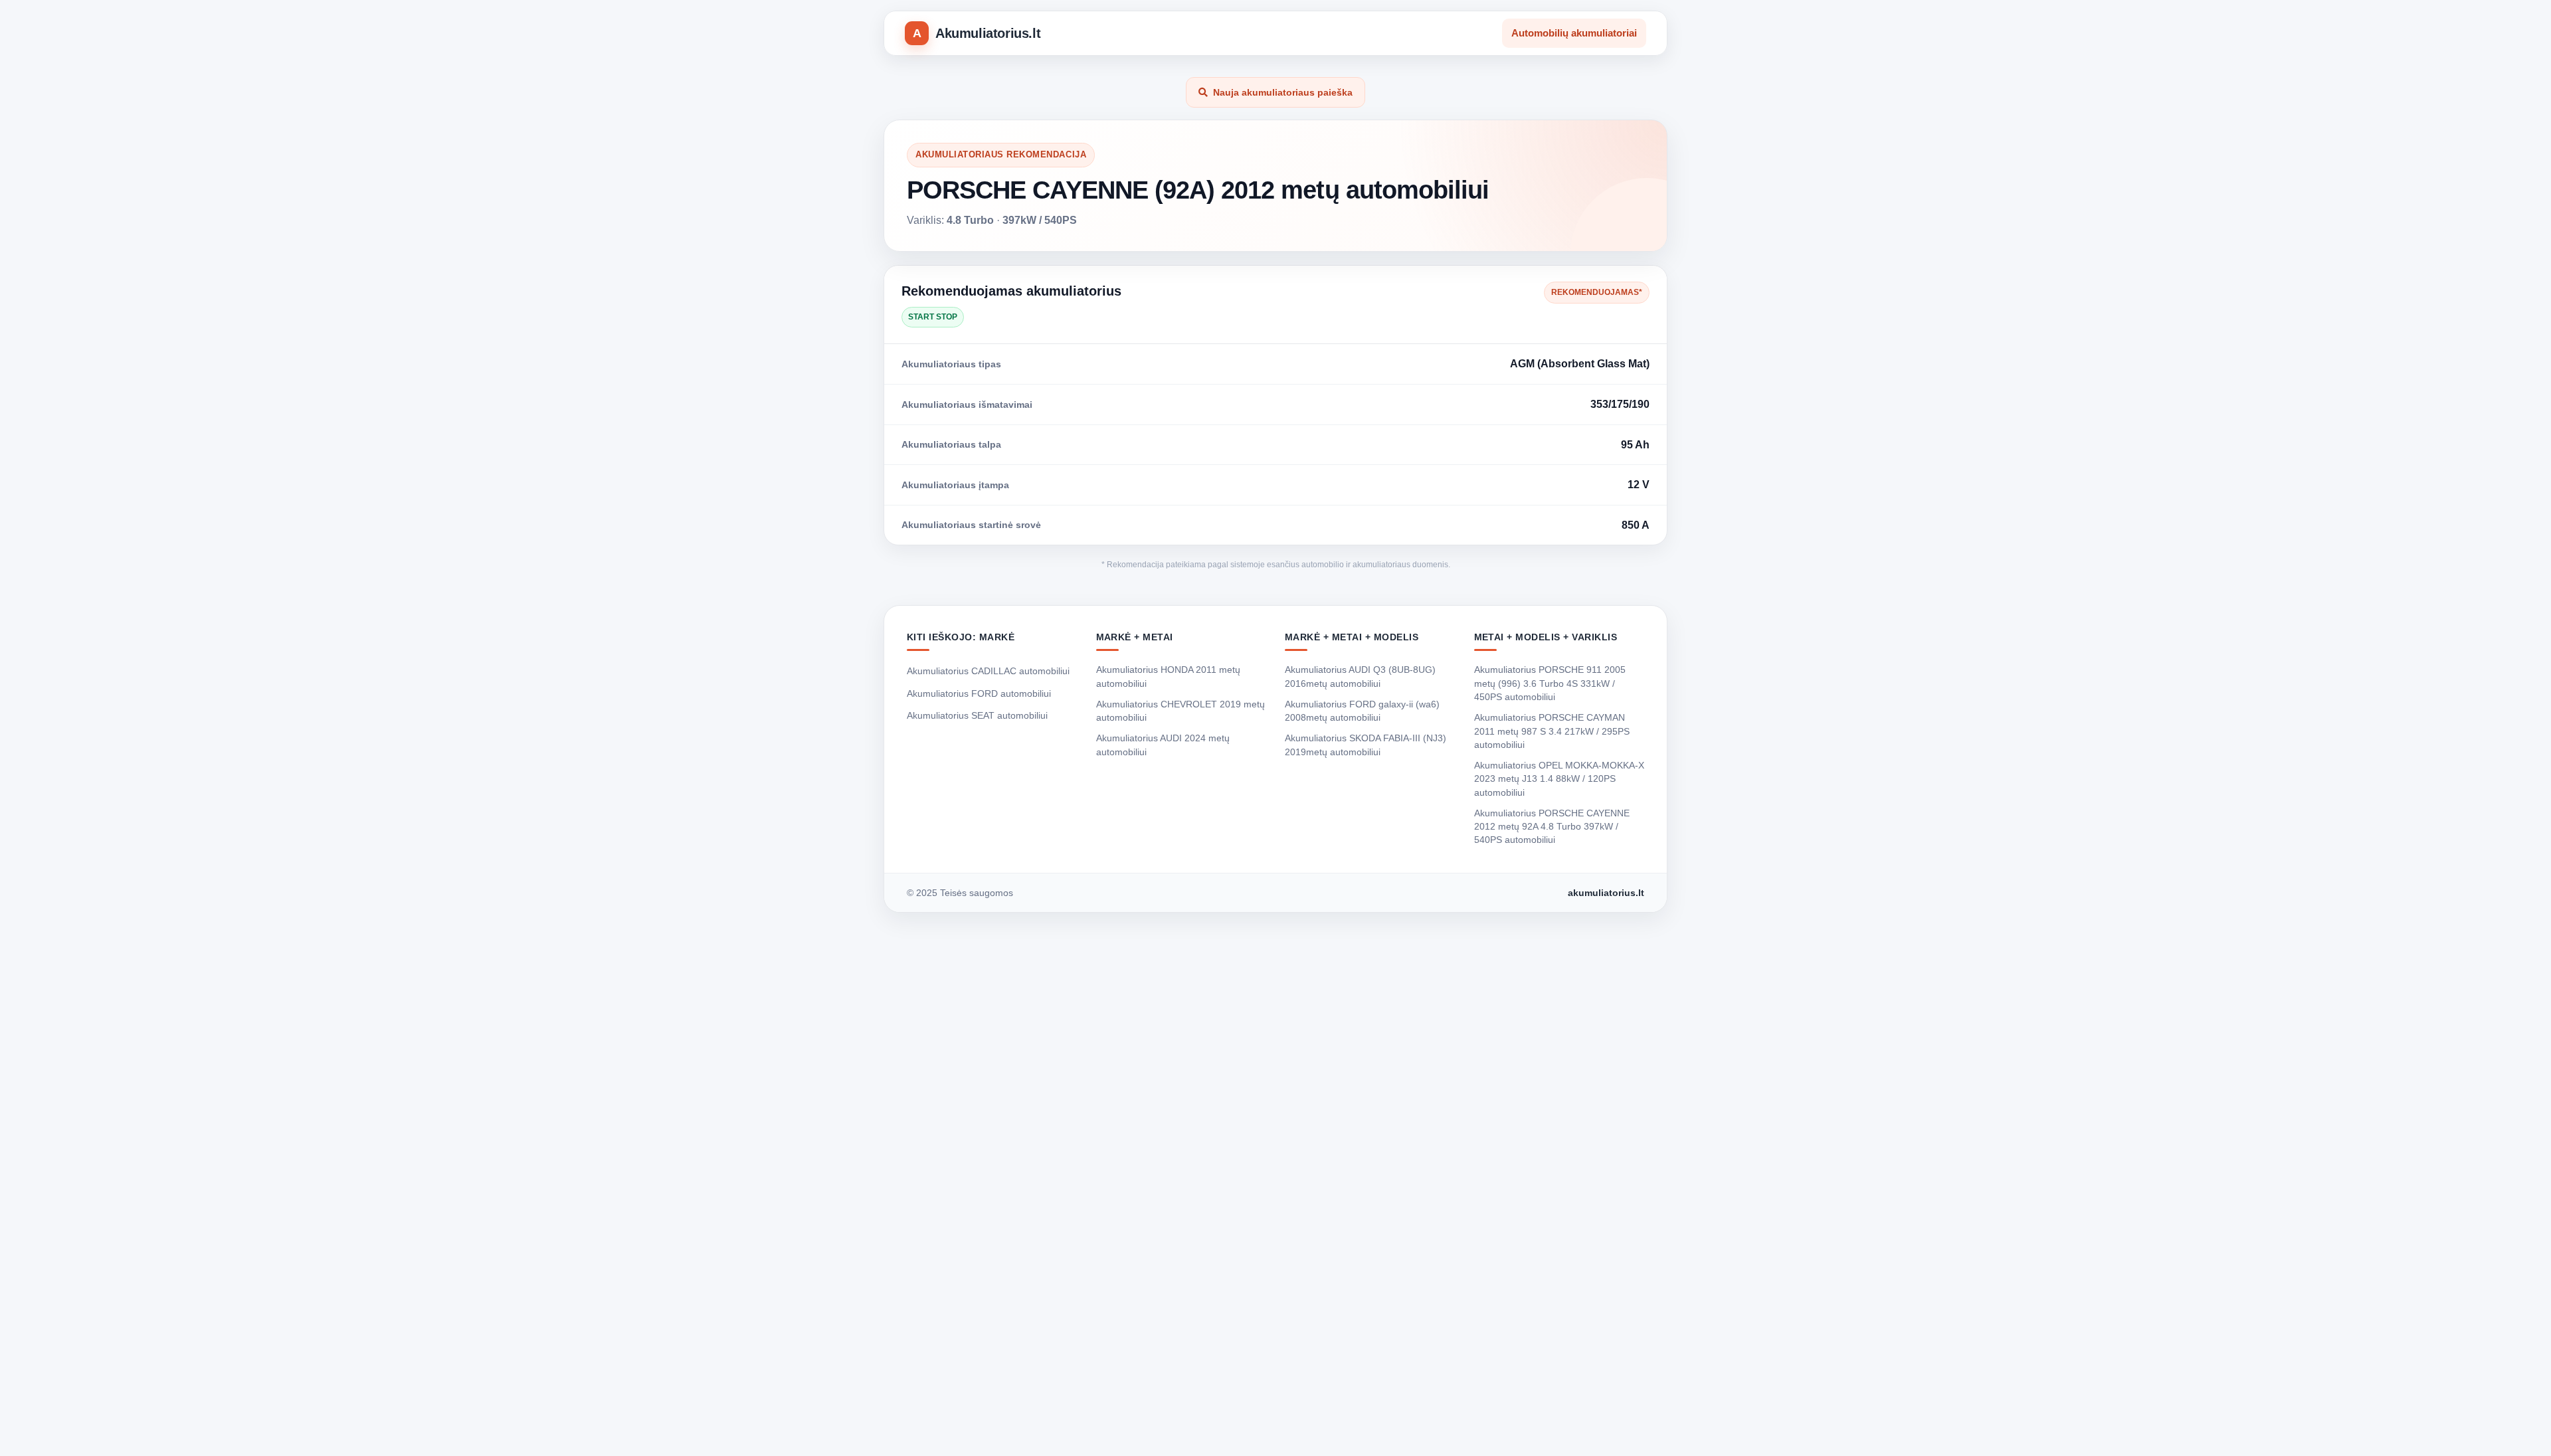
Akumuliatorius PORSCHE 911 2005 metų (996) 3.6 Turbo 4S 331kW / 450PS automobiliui (1550, 683)
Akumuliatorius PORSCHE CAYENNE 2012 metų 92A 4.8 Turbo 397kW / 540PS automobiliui (1552, 827)
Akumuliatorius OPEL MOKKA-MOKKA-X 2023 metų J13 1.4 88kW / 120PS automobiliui (1559, 779)
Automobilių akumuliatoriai (1574, 33)
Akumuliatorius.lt (988, 33)
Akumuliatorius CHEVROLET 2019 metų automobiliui (1181, 711)
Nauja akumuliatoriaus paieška (1283, 92)
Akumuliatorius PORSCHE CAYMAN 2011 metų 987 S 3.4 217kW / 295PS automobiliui (1552, 731)
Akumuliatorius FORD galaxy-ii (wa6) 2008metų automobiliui (1362, 711)
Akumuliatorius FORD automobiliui (979, 693)
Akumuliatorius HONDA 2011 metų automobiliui (1168, 676)
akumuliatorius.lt (1606, 893)
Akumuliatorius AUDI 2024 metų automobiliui (1163, 745)
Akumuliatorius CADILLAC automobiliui (988, 671)
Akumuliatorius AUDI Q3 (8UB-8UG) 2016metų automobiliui (1360, 676)
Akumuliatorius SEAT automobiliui (977, 715)
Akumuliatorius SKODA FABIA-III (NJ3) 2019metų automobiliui (1366, 745)
